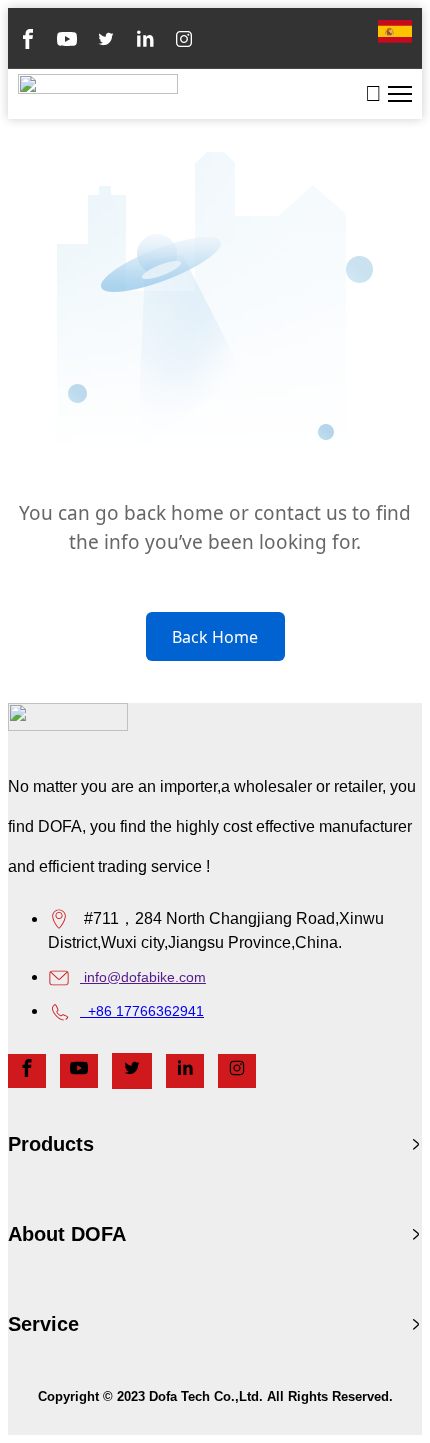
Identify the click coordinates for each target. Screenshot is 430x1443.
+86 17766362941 (142, 1011)
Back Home (215, 637)
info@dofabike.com (143, 977)
